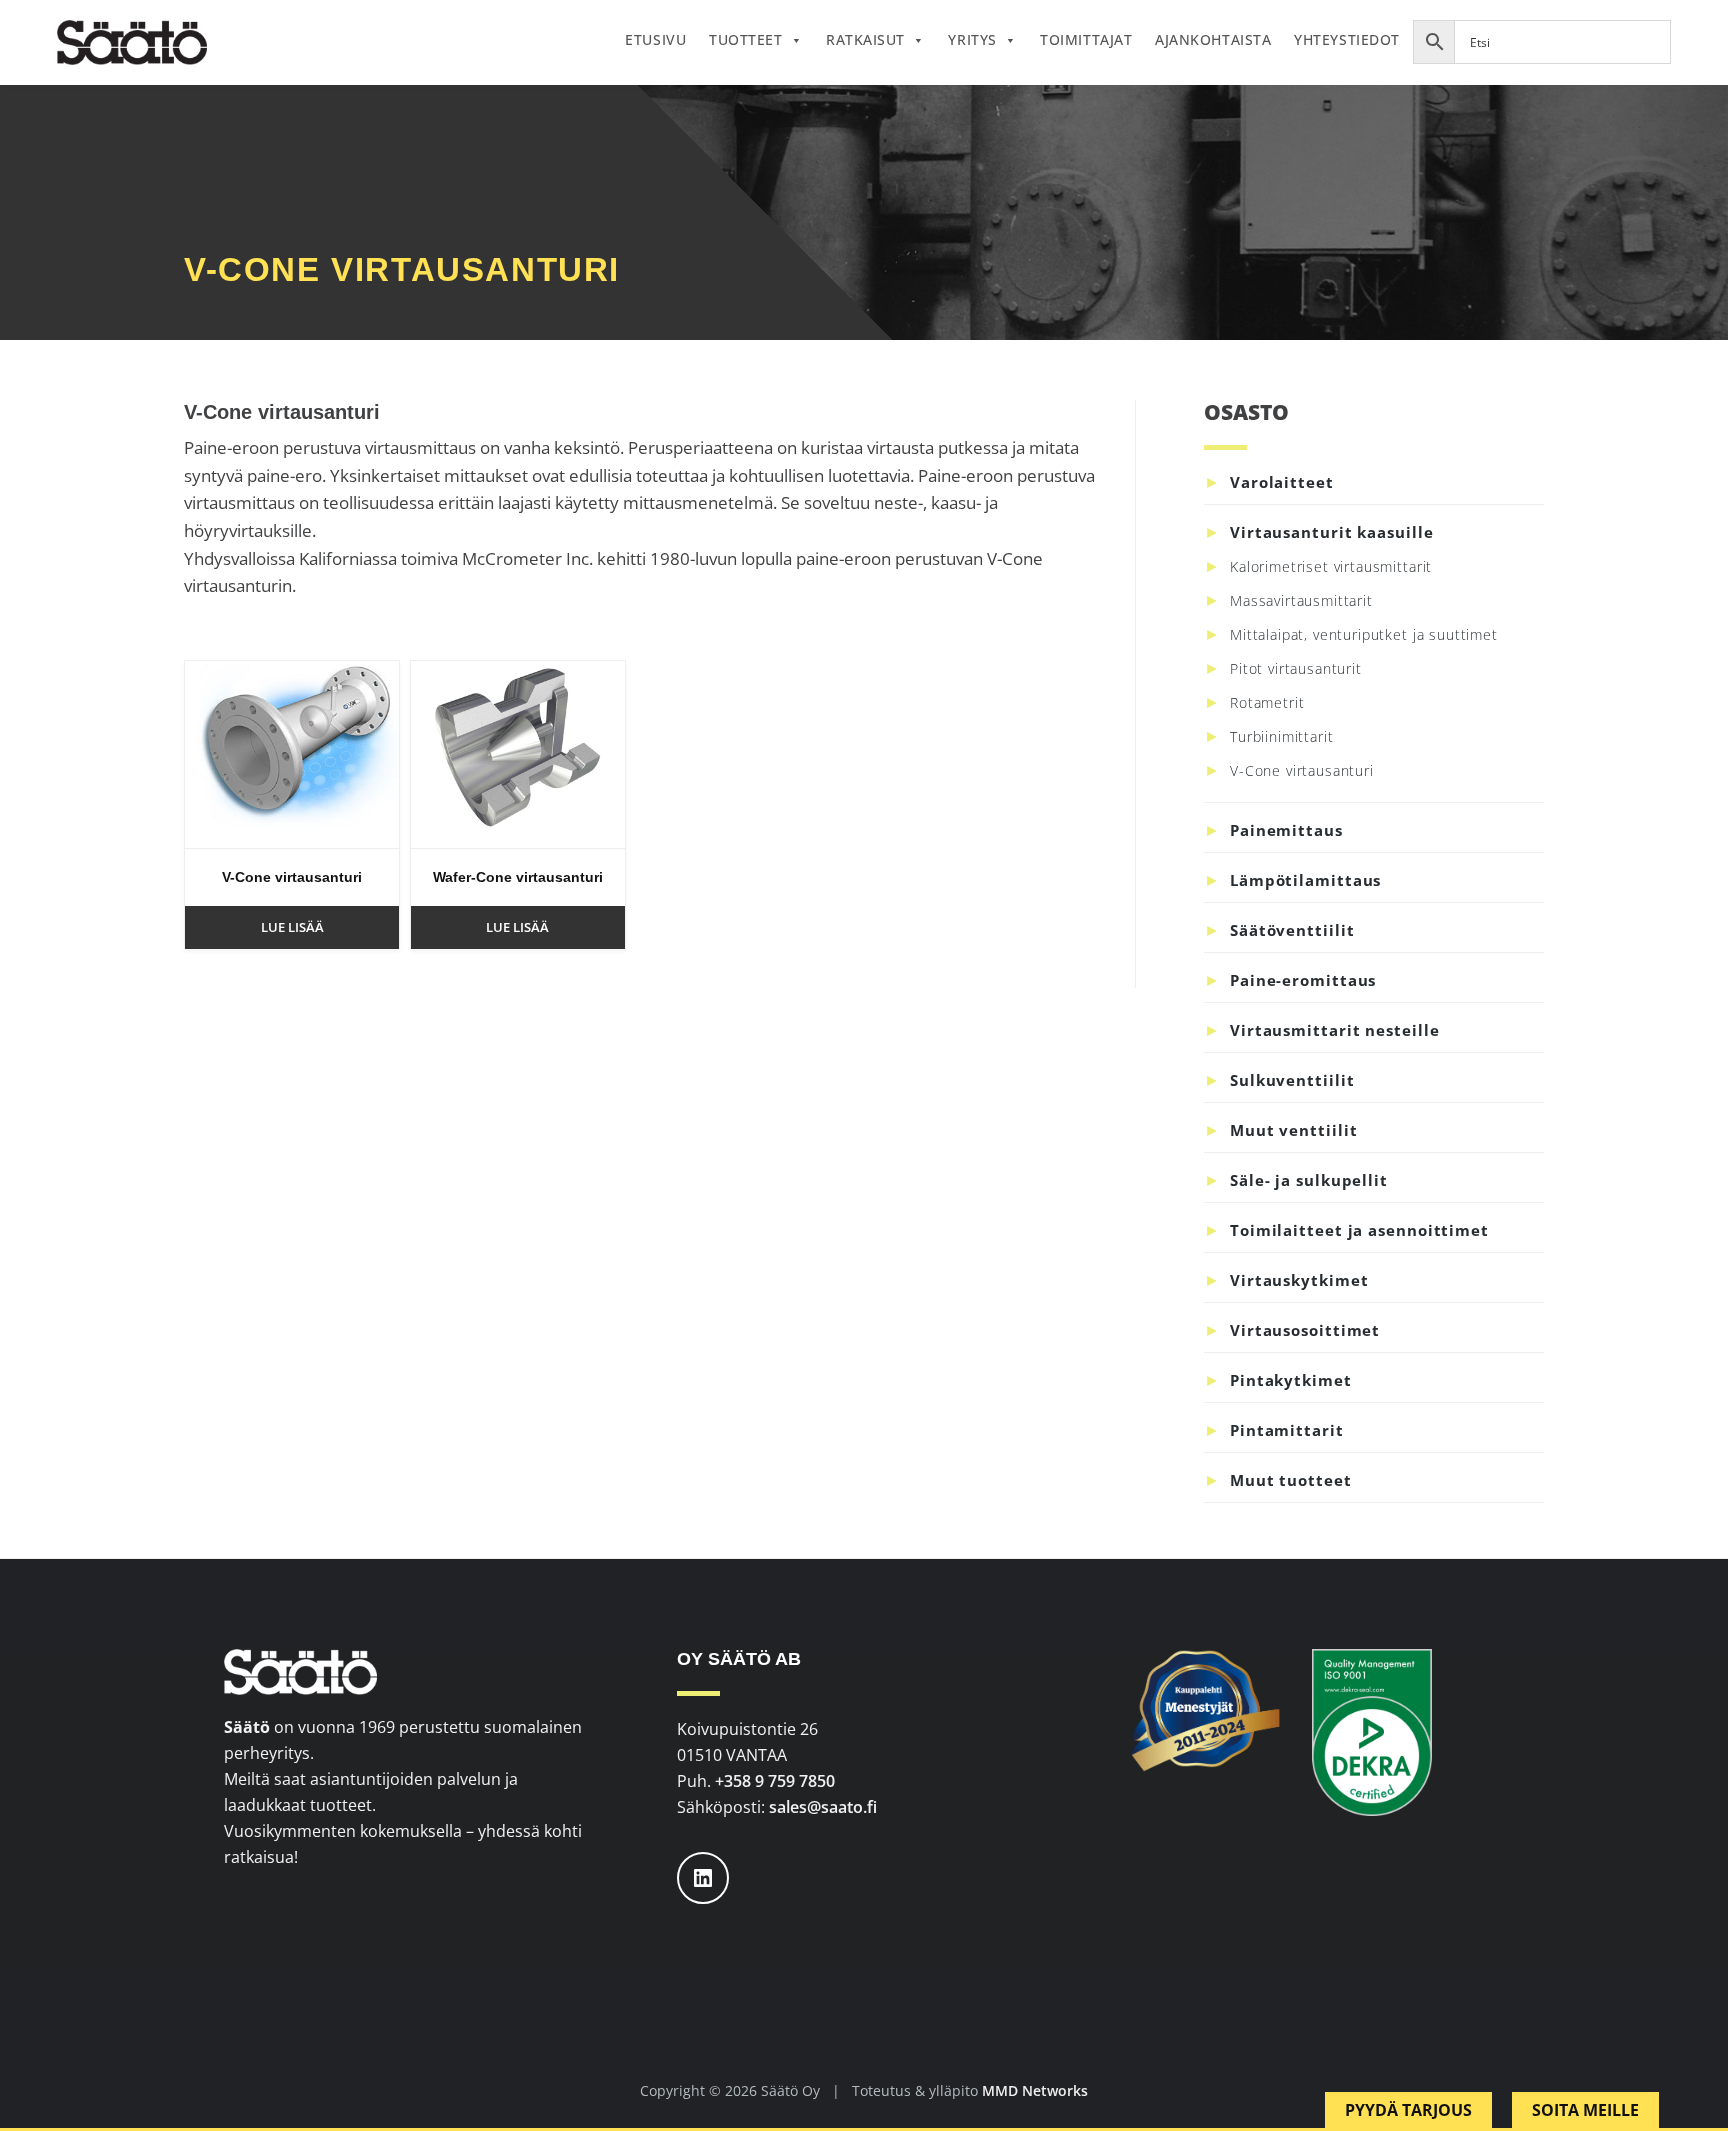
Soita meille (1585, 2110)
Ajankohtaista (1213, 40)
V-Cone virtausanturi (1302, 770)
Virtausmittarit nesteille (1335, 1030)
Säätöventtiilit (1292, 930)
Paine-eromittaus (1303, 980)
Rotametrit (1267, 702)
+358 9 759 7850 (775, 1781)
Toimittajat (1086, 40)
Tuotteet (745, 40)
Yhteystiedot (1346, 40)
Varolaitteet (1282, 482)
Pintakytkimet (1291, 1380)
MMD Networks (1035, 2090)
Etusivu (655, 40)
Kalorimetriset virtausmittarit (1331, 566)
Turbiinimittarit (1281, 736)
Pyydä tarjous (1408, 2110)
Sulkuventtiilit (1292, 1080)
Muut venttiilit (1294, 1130)
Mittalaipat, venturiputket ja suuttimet (1364, 634)
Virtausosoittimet (1305, 1330)
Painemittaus (1286, 830)
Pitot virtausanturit (1296, 668)
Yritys (972, 40)
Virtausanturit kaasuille (1332, 532)
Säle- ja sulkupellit (1309, 1180)
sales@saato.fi (823, 1807)
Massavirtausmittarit (1301, 600)
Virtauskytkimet (1299, 1280)
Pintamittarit (1287, 1430)
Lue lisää (292, 927)
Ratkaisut (865, 40)
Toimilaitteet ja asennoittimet (1359, 1230)
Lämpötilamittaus (1305, 880)
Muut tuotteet (1291, 1480)
